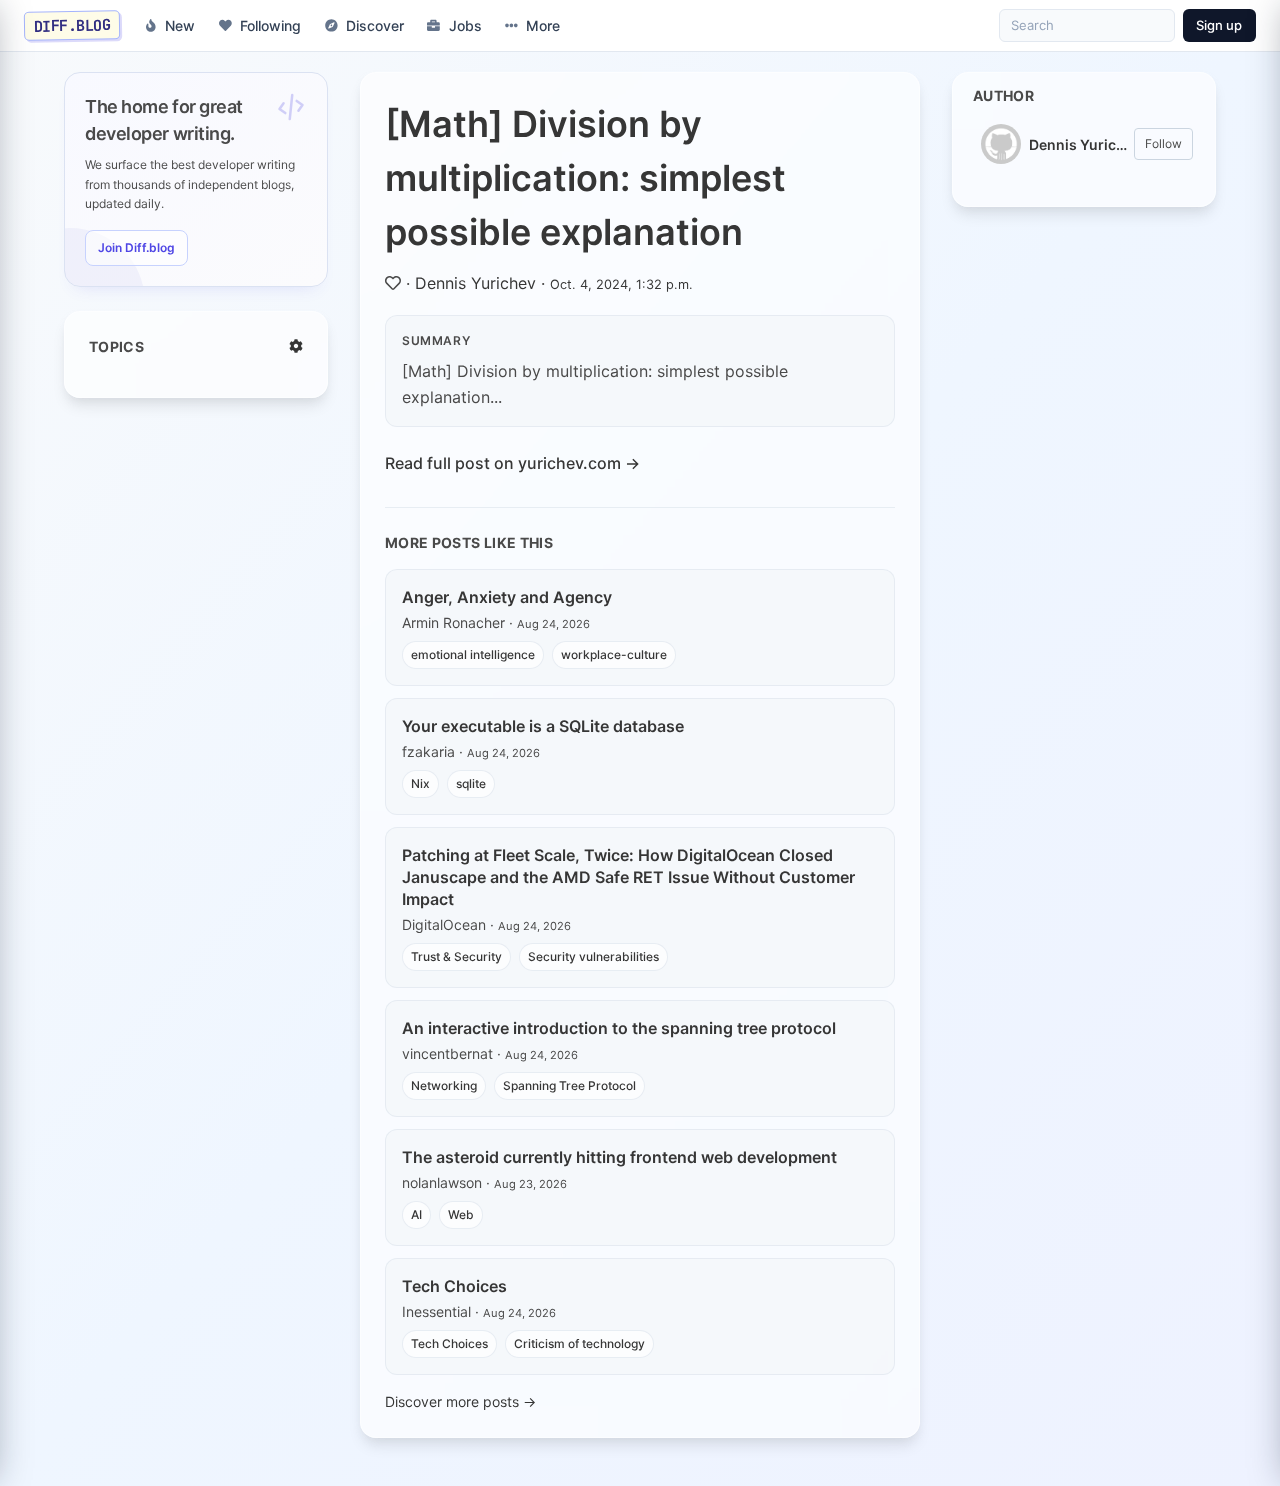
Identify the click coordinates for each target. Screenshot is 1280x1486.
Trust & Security (456, 956)
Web (461, 1214)
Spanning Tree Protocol (569, 1085)
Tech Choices (454, 1286)
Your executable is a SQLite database (543, 726)
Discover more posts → (460, 1401)
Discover (375, 25)
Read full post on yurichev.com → (512, 463)
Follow (1163, 143)
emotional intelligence (473, 654)
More (543, 25)
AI (416, 1214)
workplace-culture (614, 654)
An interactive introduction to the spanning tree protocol (619, 1028)
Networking (444, 1085)
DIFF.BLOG (72, 25)
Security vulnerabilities (593, 956)
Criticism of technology (579, 1343)
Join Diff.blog (136, 247)
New (180, 25)
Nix (420, 783)
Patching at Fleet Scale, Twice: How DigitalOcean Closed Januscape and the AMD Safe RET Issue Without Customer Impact (628, 877)
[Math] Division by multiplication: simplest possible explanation (585, 178)
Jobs (465, 25)
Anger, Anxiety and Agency (507, 597)
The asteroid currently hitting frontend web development (619, 1157)
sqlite (471, 783)
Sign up (1219, 25)
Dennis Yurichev (475, 283)
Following (270, 25)
